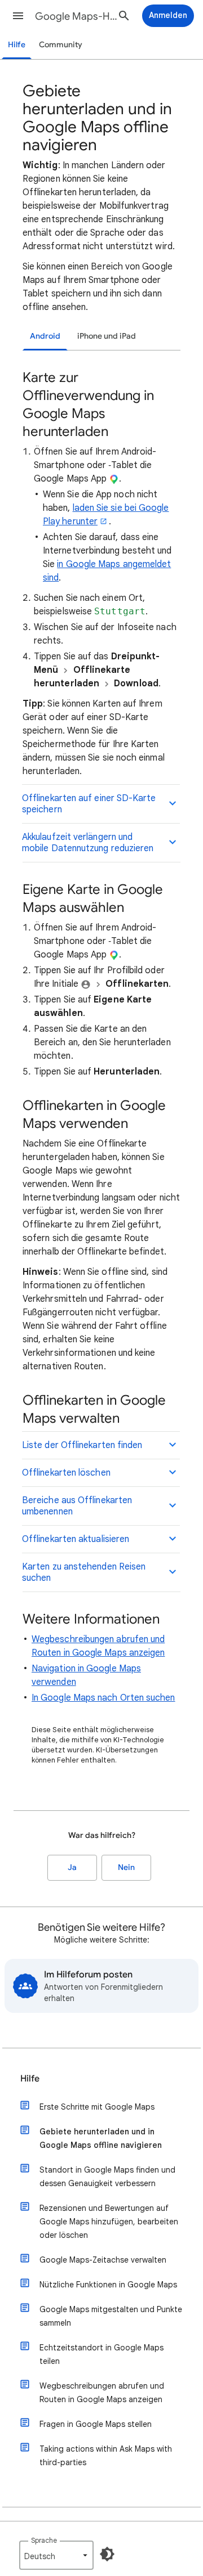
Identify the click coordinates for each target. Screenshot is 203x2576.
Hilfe (17, 45)
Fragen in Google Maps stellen (96, 2424)
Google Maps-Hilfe (77, 16)
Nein (126, 1867)
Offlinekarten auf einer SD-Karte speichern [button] (89, 804)
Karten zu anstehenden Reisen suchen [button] (84, 1572)
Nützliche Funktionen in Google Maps (108, 2285)
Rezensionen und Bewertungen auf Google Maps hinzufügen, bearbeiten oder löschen (109, 2222)
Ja (72, 1867)
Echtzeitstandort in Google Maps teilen (101, 2354)
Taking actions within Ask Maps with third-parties (106, 2456)
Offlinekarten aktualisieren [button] (76, 1539)
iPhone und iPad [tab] (107, 336)
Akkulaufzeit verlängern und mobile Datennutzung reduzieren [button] (88, 843)
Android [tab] (45, 336)
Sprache (44, 2540)
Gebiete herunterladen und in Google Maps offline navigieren (101, 2138)
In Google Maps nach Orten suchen (103, 1698)
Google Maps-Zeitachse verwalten (103, 2260)
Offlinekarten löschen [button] (66, 1473)
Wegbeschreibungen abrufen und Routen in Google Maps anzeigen (102, 2393)
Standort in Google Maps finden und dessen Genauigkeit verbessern (107, 2177)
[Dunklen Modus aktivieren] (107, 2554)
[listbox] (56, 2555)
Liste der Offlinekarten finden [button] (82, 1445)
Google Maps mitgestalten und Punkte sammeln (111, 2316)
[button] (18, 16)
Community (61, 45)
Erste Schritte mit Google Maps (97, 2107)
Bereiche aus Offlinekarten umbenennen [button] (77, 1506)
